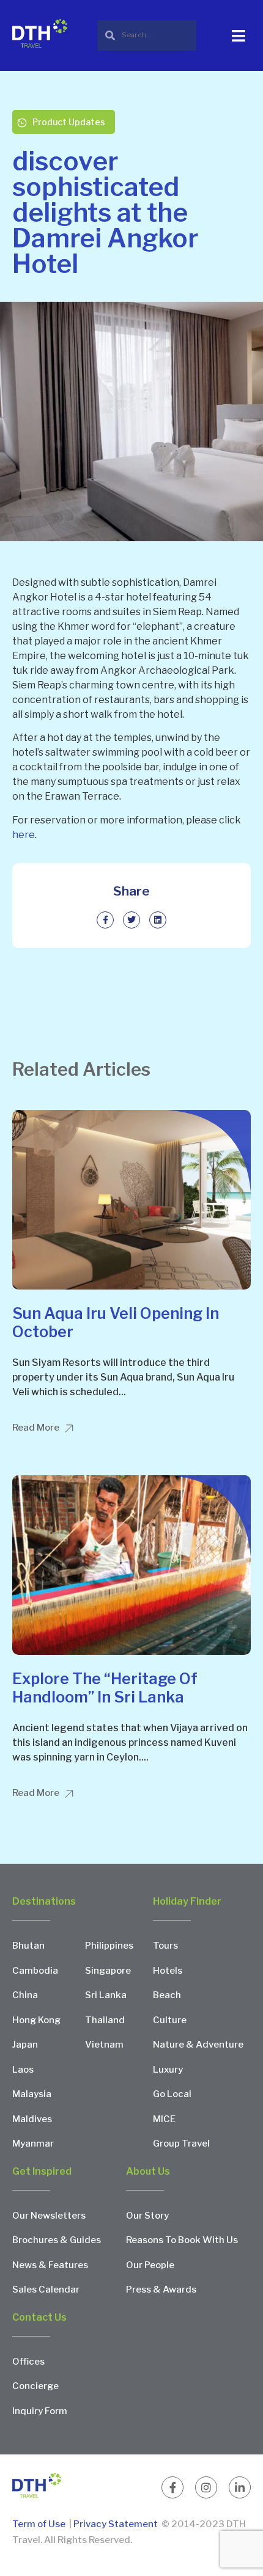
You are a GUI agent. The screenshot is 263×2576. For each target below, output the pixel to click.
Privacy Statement (116, 2524)
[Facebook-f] (172, 2487)
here (24, 835)
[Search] (147, 35)
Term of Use (40, 2524)
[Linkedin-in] (240, 2487)
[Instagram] (206, 2487)
